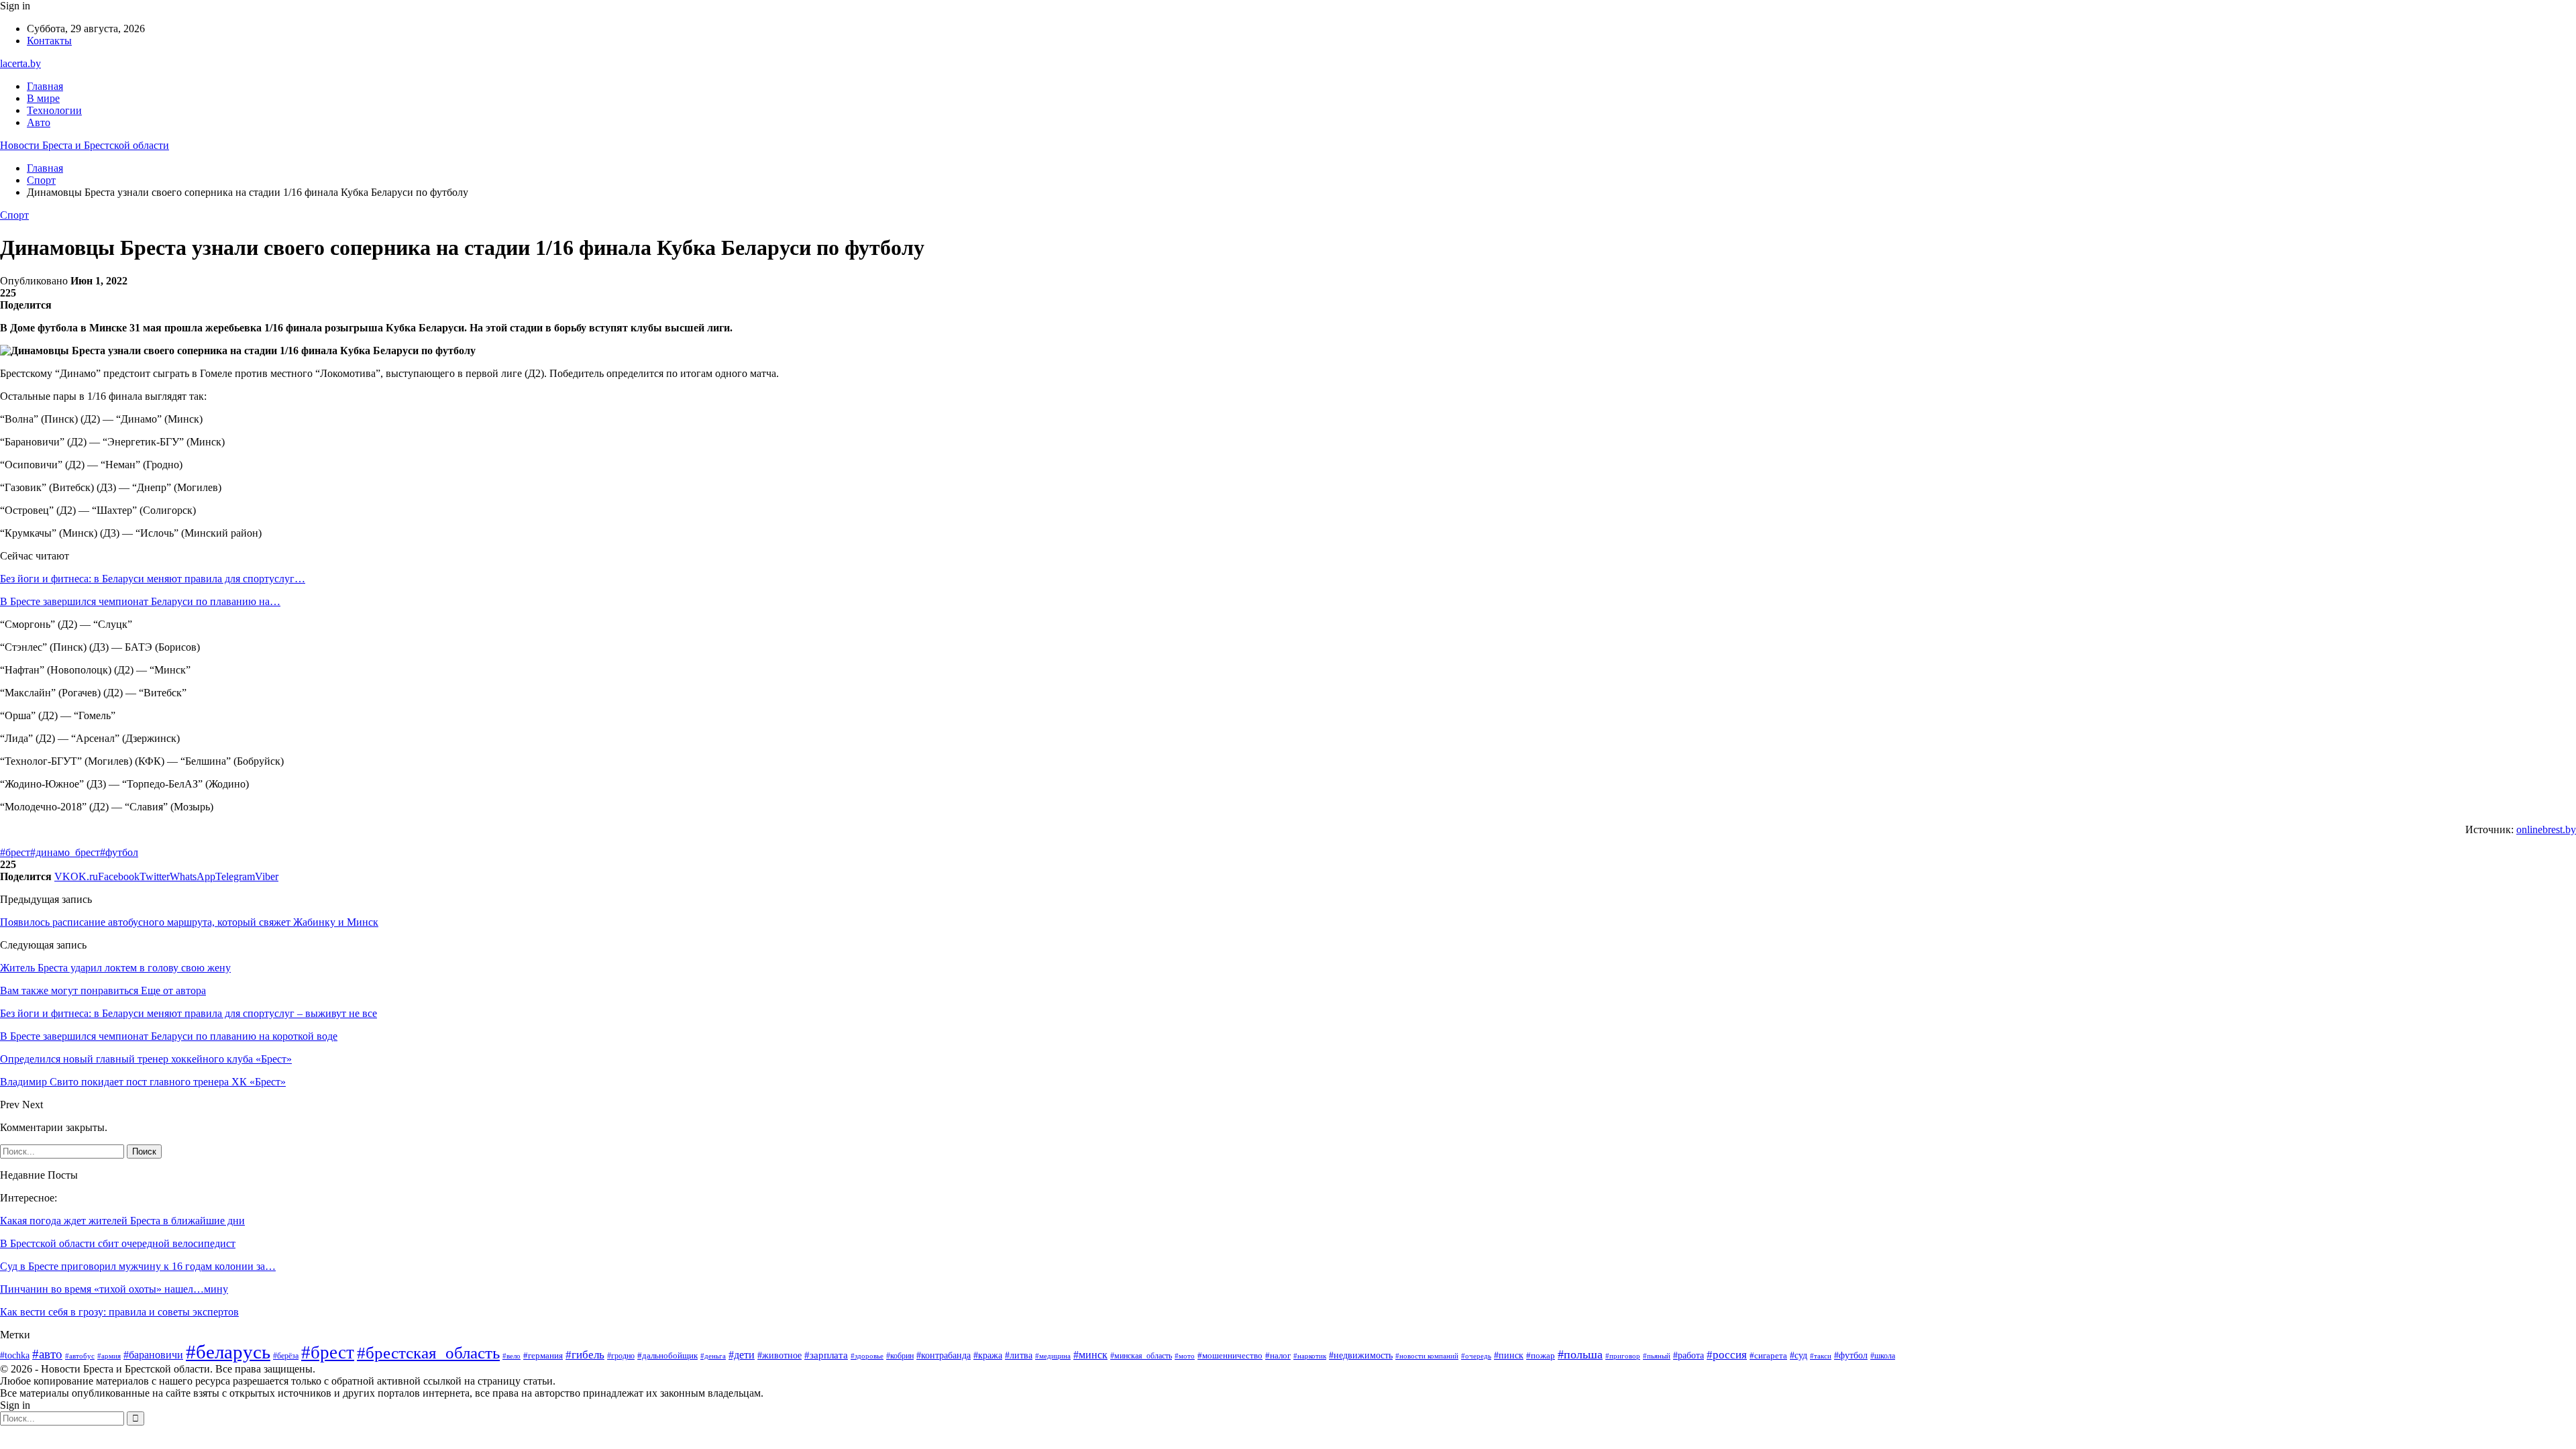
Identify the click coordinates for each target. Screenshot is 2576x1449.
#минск (1090, 1355)
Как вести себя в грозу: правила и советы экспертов (119, 1312)
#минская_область (1141, 1356)
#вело (512, 1356)
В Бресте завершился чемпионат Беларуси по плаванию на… (140, 601)
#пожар (1541, 1356)
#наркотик (1310, 1356)
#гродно (621, 1356)
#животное (780, 1355)
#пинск (1509, 1355)
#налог (1278, 1355)
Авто (39, 122)
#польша (1580, 1354)
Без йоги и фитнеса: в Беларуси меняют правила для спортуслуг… (153, 579)
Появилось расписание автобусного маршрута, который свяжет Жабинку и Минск (189, 922)
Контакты (49, 41)
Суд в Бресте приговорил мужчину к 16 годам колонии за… (138, 1266)
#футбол (119, 852)
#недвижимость (1361, 1355)
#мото (1185, 1356)
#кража (988, 1355)
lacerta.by (20, 63)
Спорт (14, 215)
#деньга (713, 1356)
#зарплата (826, 1355)
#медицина (1053, 1356)
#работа (1688, 1355)
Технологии (54, 110)
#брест (15, 852)
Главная (45, 86)
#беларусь (228, 1352)
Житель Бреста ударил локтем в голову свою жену (115, 968)
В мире (43, 98)
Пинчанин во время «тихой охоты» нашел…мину (114, 1289)
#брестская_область (428, 1353)
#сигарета (1768, 1356)
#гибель (585, 1354)
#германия (543, 1355)
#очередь (1476, 1356)
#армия (109, 1356)
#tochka (15, 1355)
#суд (1799, 1355)
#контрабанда (944, 1355)
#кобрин (900, 1356)
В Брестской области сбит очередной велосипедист (118, 1243)
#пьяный (1657, 1356)
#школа (1883, 1356)
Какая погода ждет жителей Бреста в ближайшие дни (122, 1221)
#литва (1019, 1355)
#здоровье (867, 1356)
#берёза (286, 1356)
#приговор (1623, 1356)
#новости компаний (1427, 1356)
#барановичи (153, 1355)
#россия (1727, 1355)
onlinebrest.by (2546, 829)
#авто (47, 1354)
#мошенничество (1230, 1355)
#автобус (80, 1356)
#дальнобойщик (667, 1355)
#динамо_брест (65, 852)
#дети (742, 1355)
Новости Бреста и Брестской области (85, 145)
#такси (1821, 1356)
